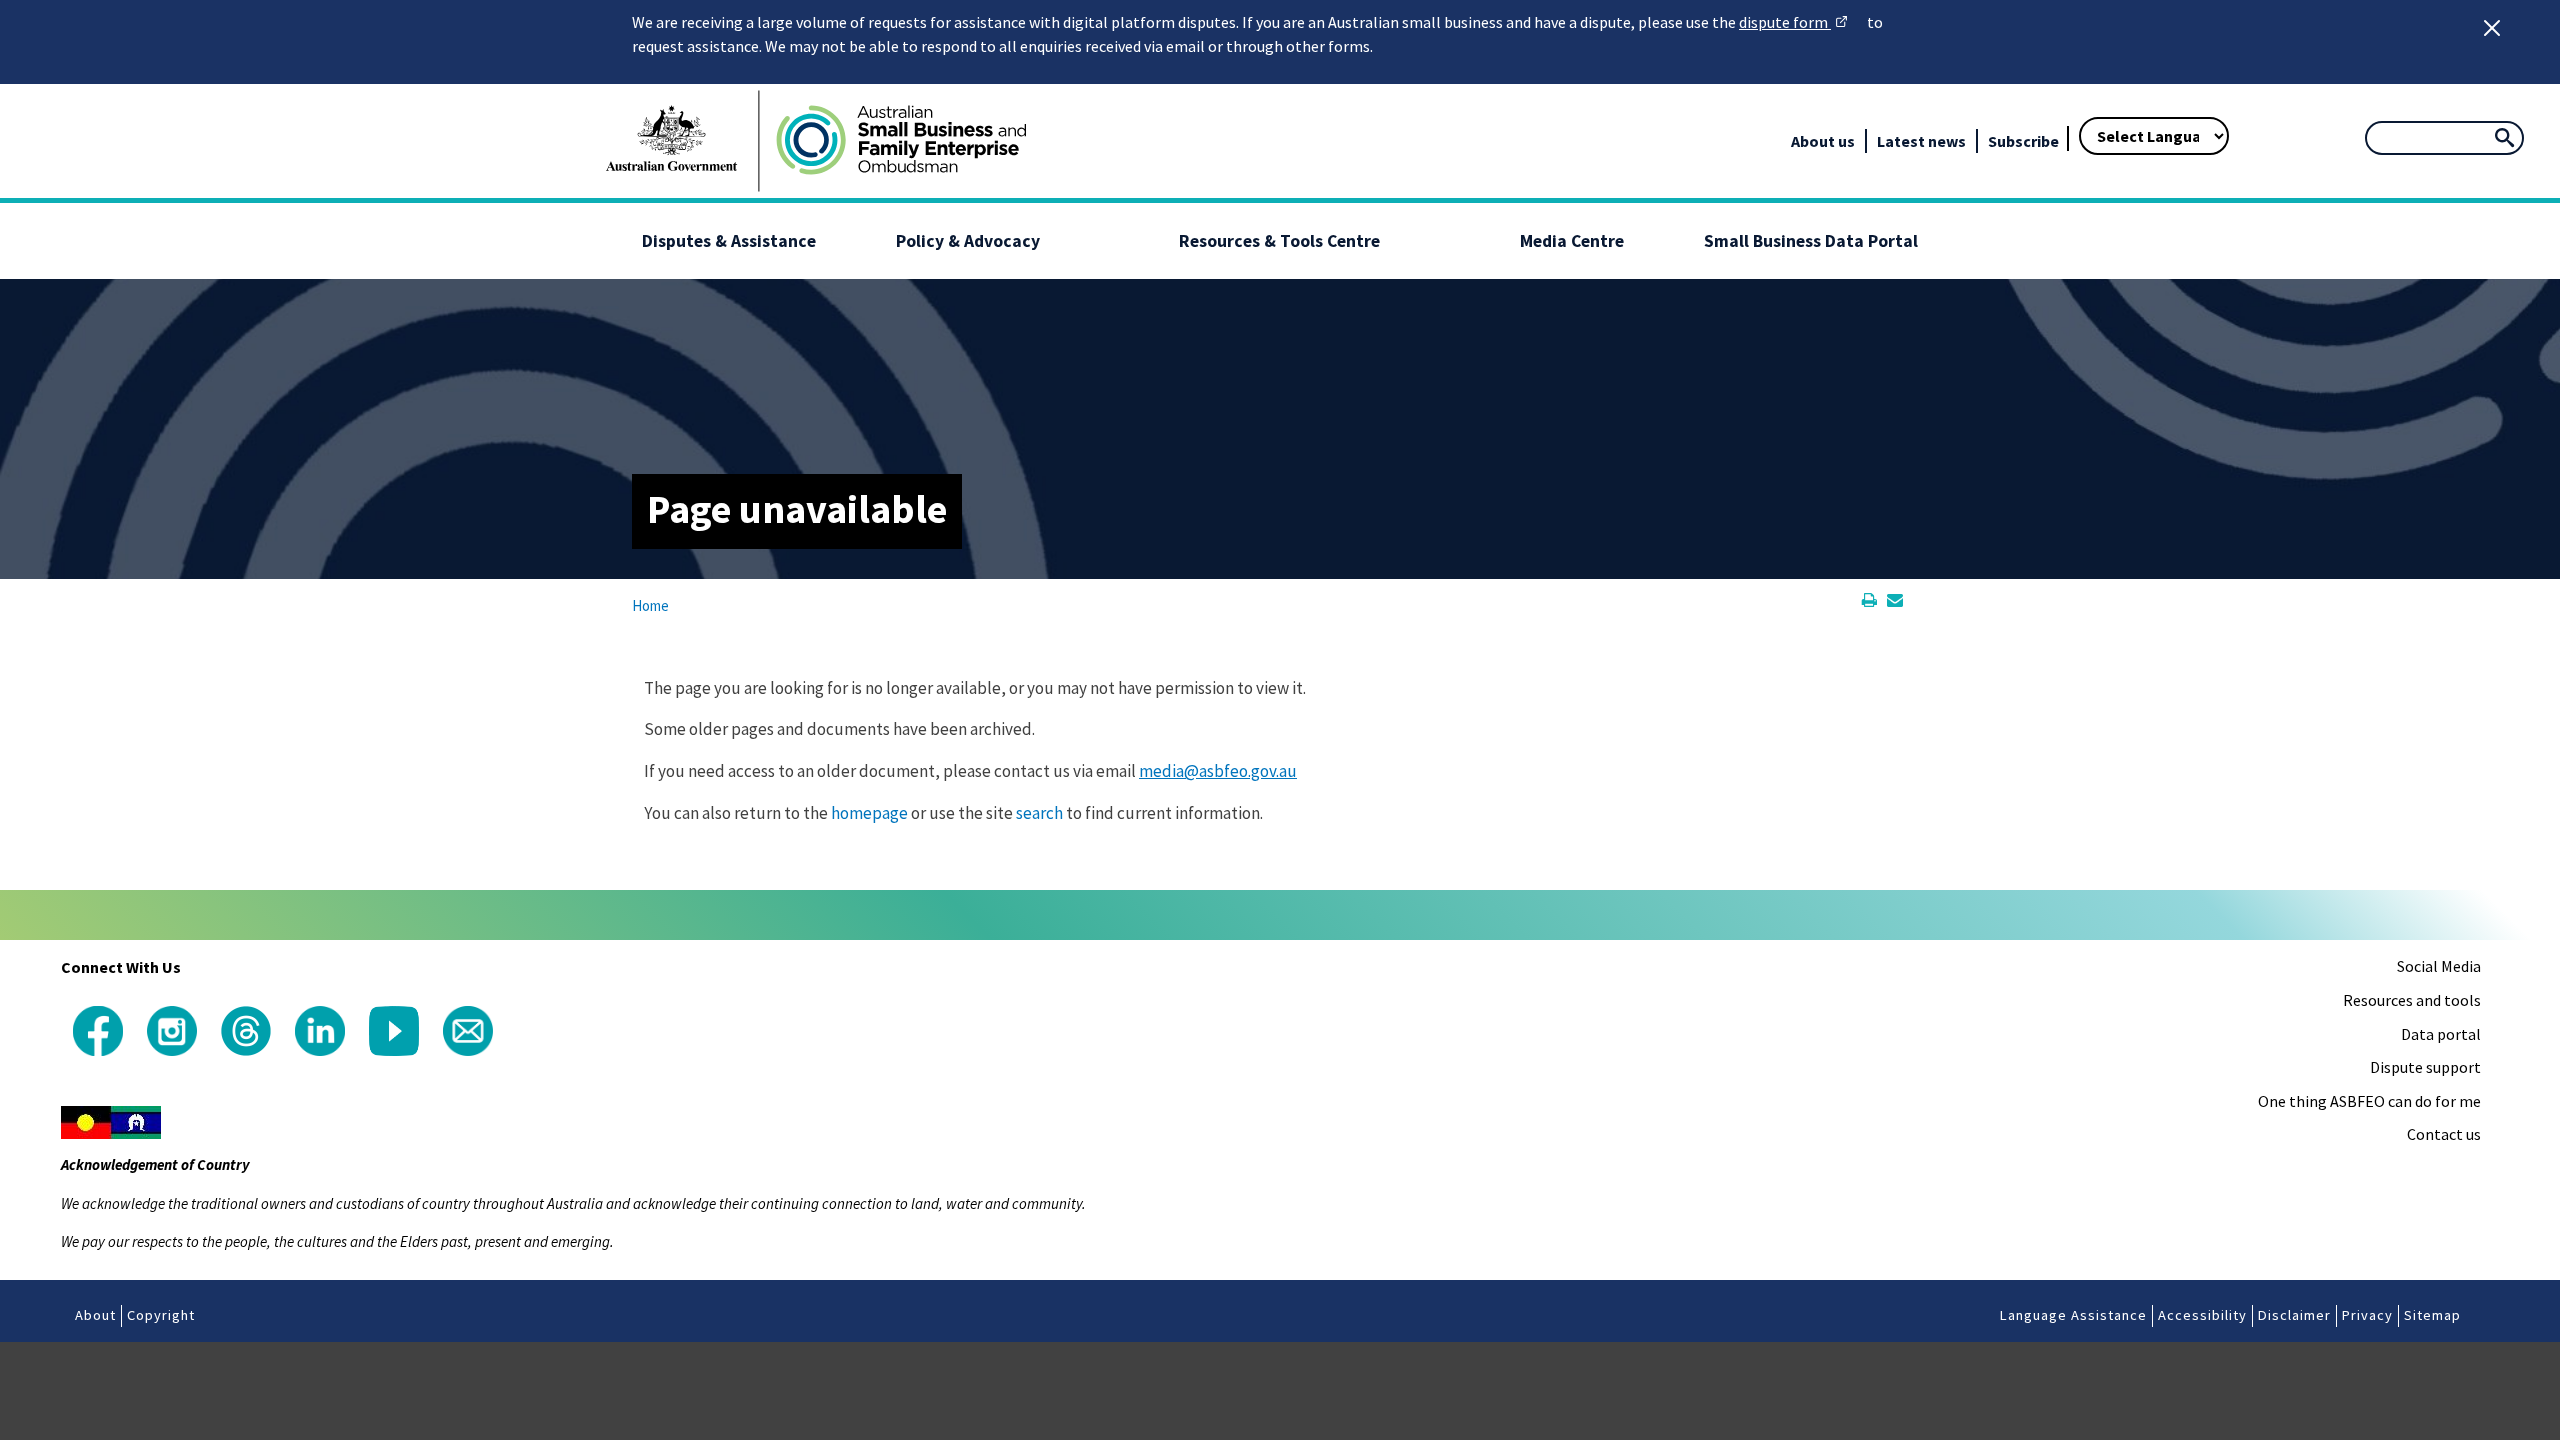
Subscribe (2023, 141)
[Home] (901, 141)
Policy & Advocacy (968, 241)
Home (650, 605)
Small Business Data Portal (1811, 241)
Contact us (2444, 1134)
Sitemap (2432, 1315)
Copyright (161, 1315)
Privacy (2367, 1315)
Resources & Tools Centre (1279, 241)
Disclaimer (2294, 1315)
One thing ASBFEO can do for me (2369, 1101)
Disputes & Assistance (729, 241)
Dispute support (2425, 1067)
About (95, 1315)
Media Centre (1572, 241)
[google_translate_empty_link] (2060, 110)
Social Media (2439, 966)
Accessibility (2202, 1315)
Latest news (1921, 141)
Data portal (2441, 1034)
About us (1823, 141)
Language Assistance (2073, 1315)
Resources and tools (2412, 1000)
